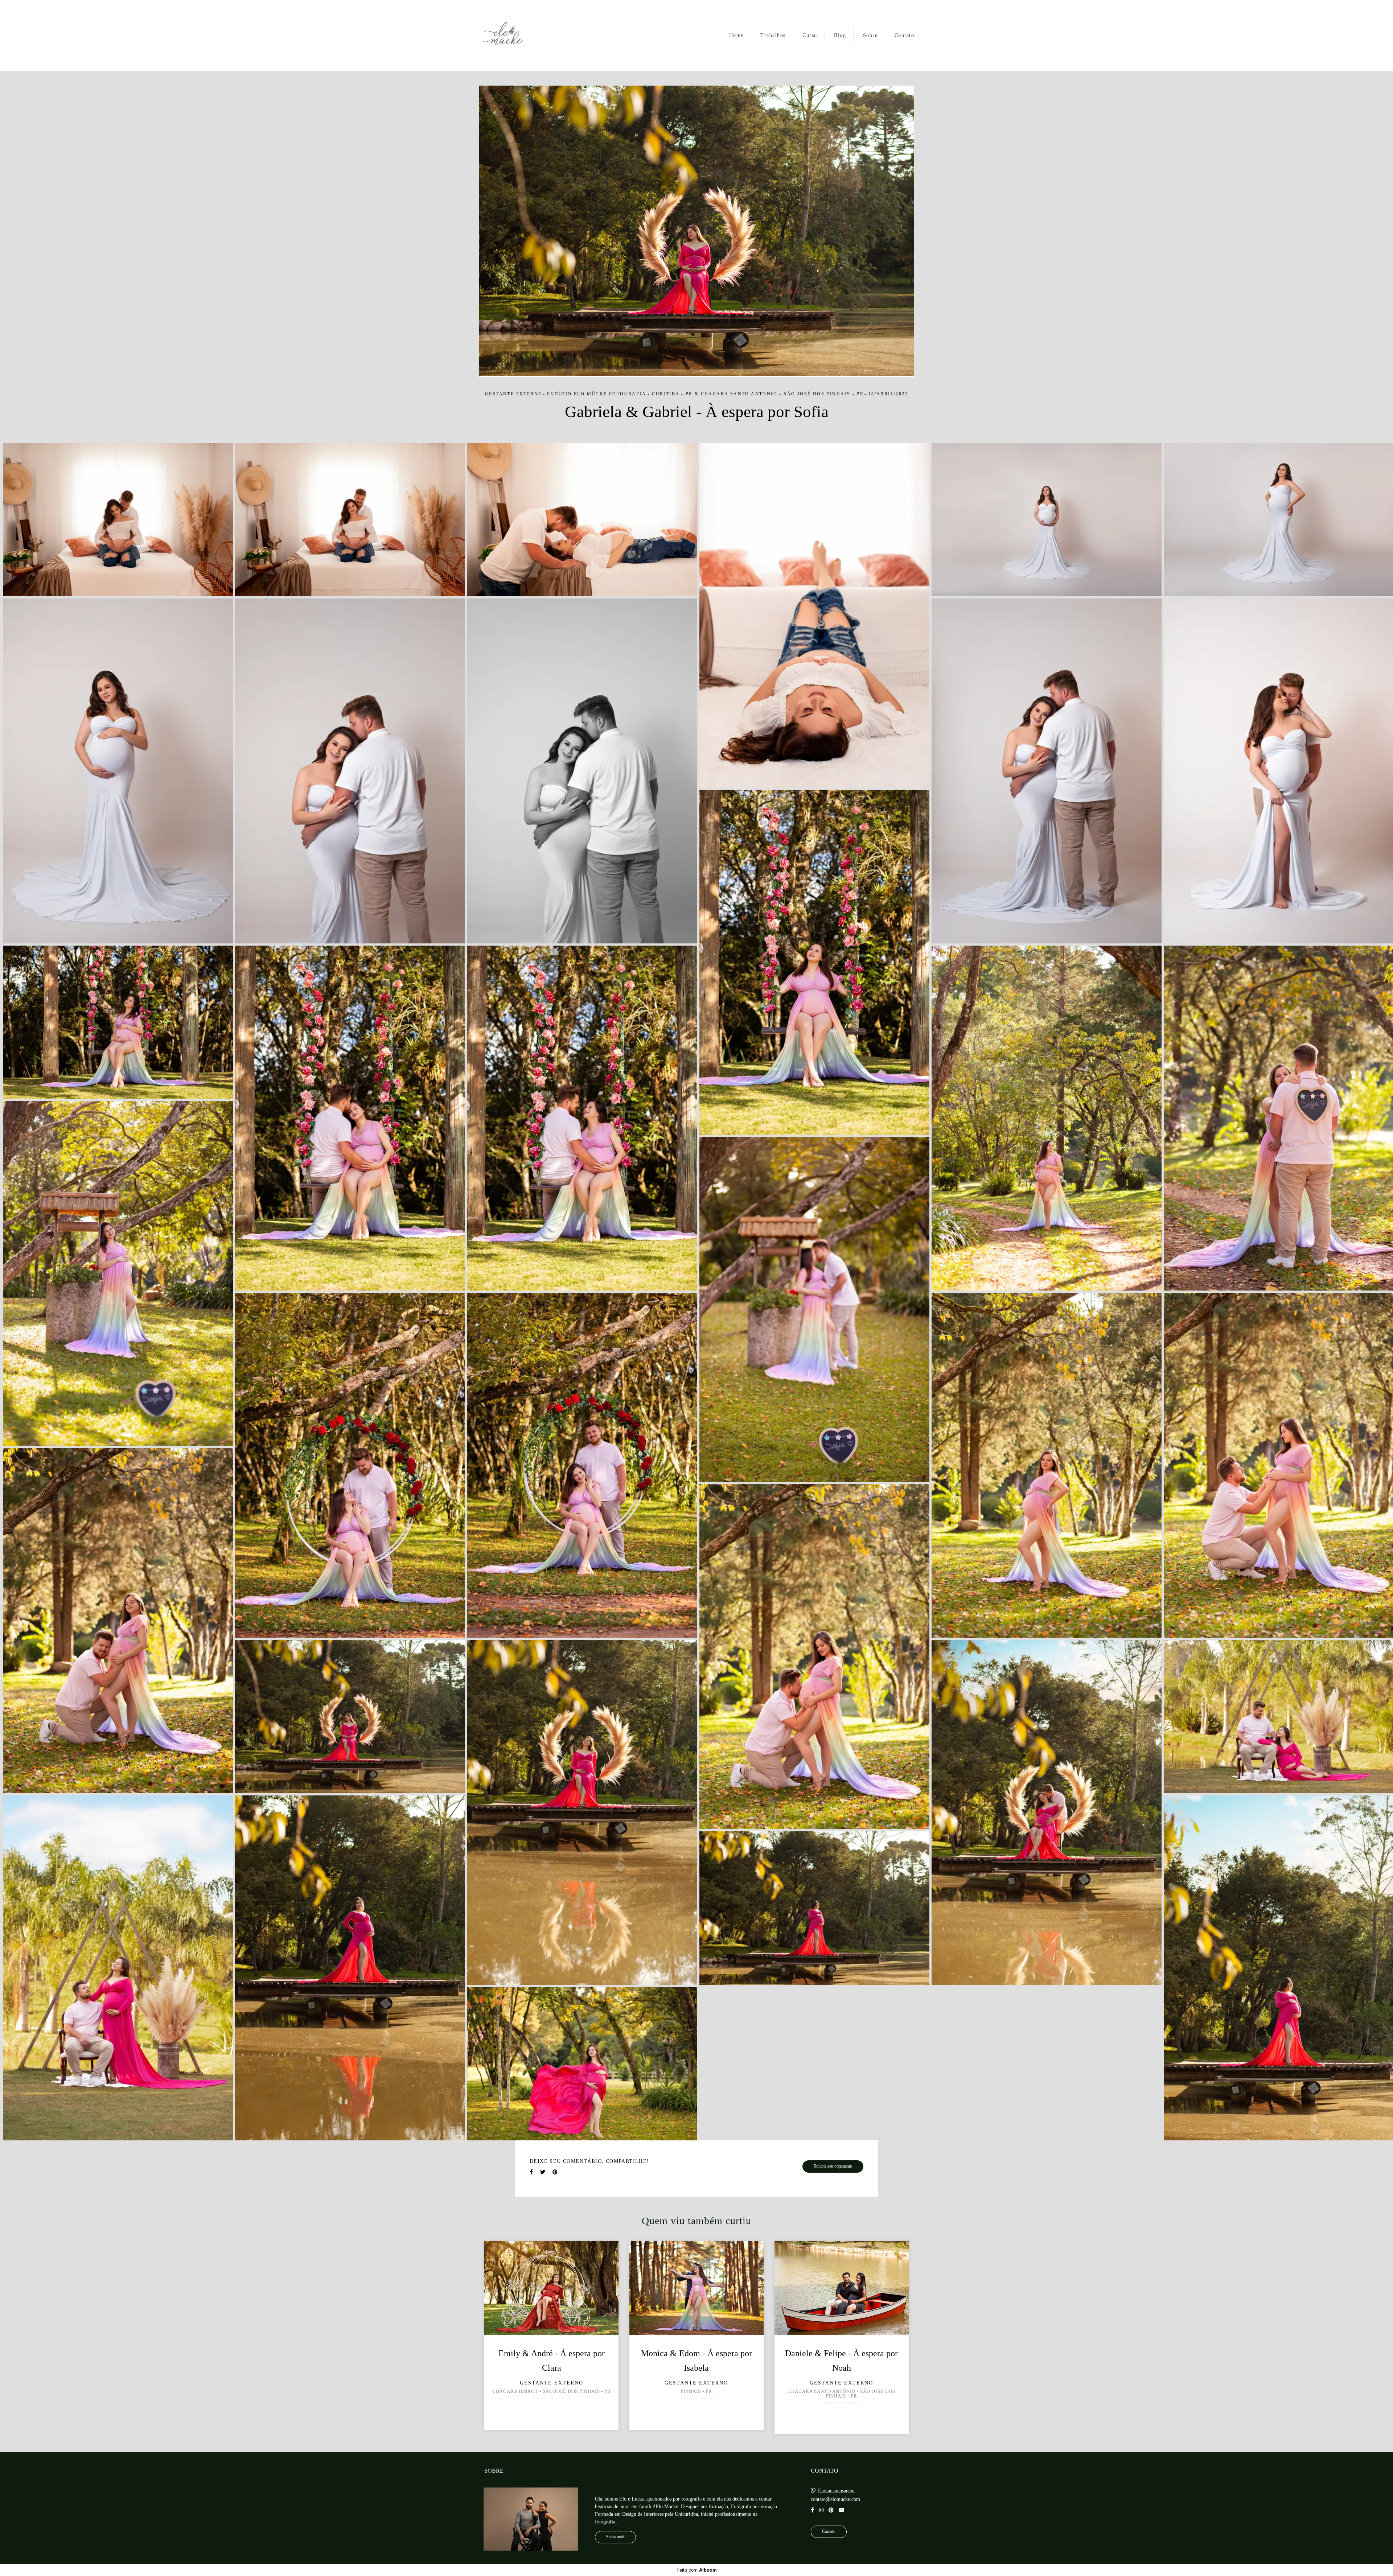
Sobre (870, 35)
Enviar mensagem (836, 2491)
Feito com (697, 2570)
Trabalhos (773, 35)
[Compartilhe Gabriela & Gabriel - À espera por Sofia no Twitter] (543, 2172)
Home (736, 35)
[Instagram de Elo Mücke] (821, 2510)
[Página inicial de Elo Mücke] (503, 36)
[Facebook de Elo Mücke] (812, 2510)
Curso (810, 35)
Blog (840, 35)
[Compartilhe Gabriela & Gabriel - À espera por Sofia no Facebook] (531, 2172)
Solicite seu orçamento (833, 2166)
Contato (905, 35)
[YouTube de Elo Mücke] (842, 2510)
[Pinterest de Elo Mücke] (831, 2510)
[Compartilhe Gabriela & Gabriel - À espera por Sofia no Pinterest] (555, 2172)
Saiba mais (615, 2537)
